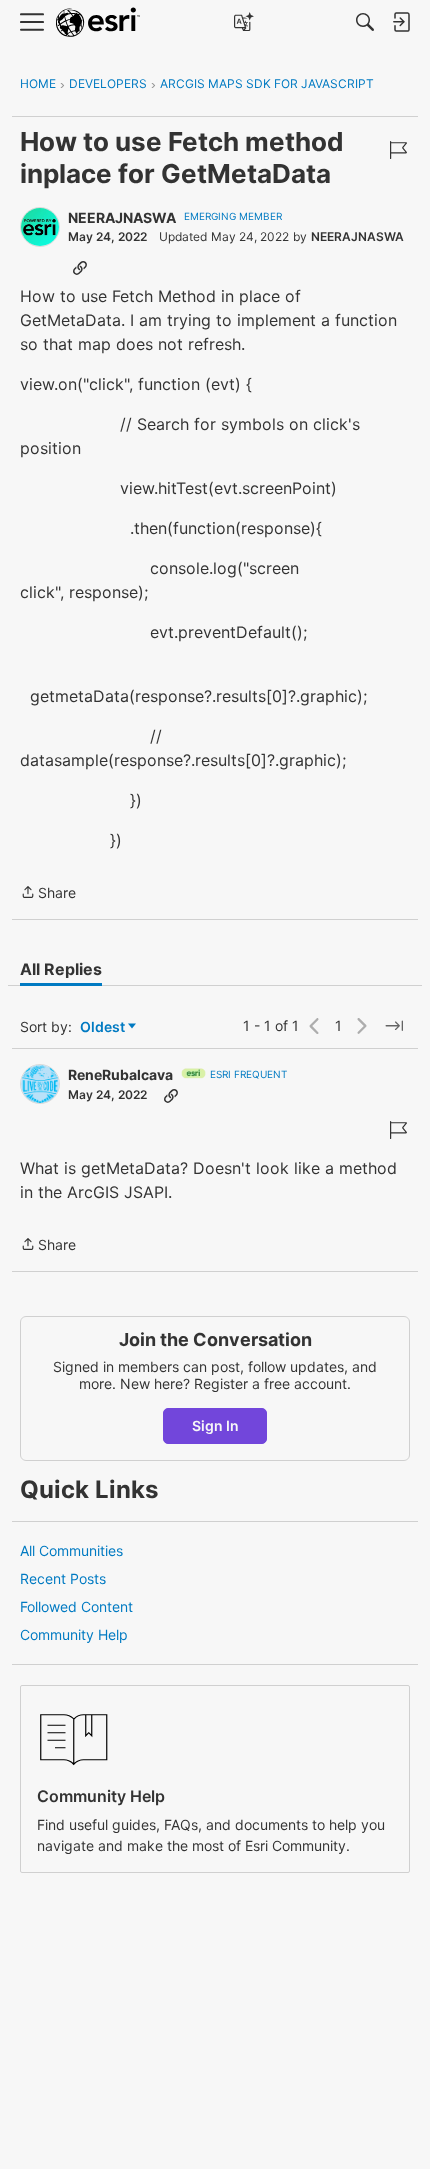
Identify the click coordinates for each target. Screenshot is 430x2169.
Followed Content (76, 1606)
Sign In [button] (215, 1425)
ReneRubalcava (120, 1074)
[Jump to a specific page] (394, 1026)
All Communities (71, 1550)
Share (48, 894)
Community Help (74, 1634)
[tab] (61, 969)
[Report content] (398, 150)
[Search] (365, 22)
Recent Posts (63, 1578)
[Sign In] (401, 22)
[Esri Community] (98, 22)
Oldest (104, 1027)
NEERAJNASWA (122, 217)
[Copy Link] (80, 267)
